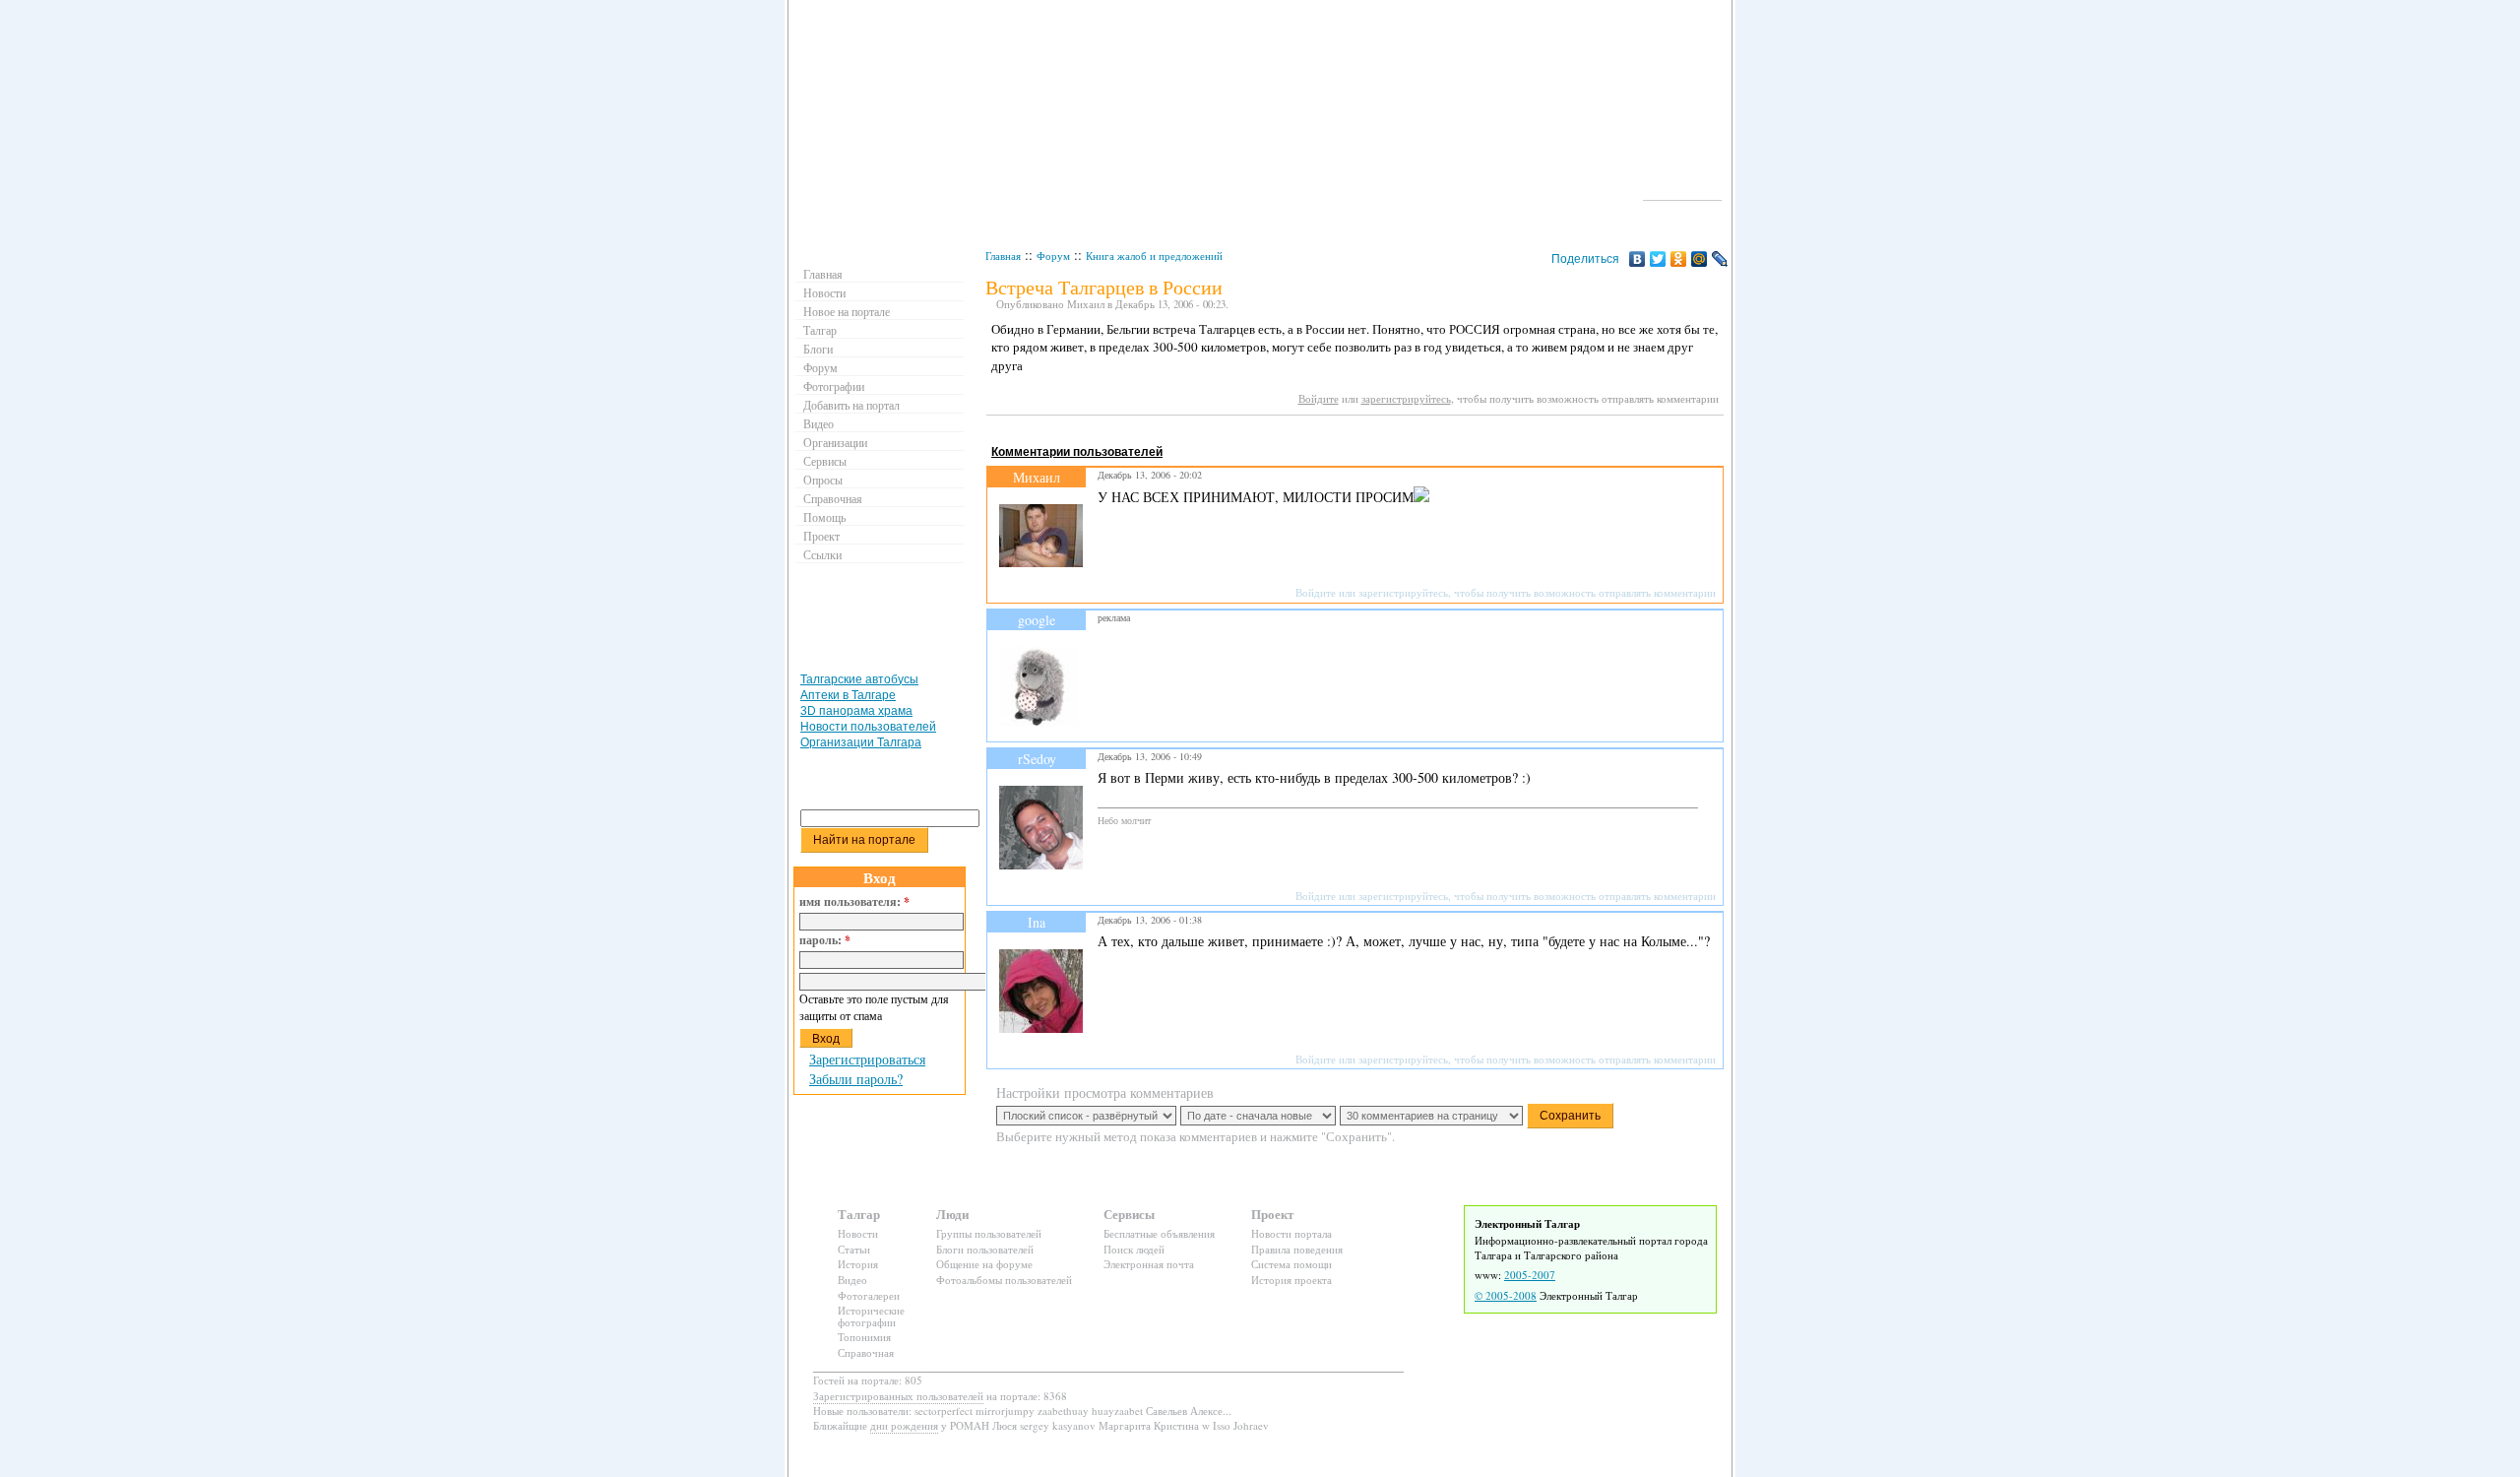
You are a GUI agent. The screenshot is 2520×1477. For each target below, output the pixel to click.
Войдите (1319, 398)
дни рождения (904, 1425)
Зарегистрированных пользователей (898, 1396)
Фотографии (834, 386)
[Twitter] (1658, 259)
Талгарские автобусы (859, 679)
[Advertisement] (1345, 434)
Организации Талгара (861, 742)
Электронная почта (1149, 1264)
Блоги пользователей (985, 1249)
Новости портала (1291, 1233)
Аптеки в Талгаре (848, 695)
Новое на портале (847, 311)
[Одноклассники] (1679, 259)
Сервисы (825, 461)
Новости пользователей (868, 727)
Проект (821, 536)
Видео (819, 423)
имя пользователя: (854, 902)
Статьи (854, 1249)
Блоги (818, 349)
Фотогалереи (869, 1295)
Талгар (820, 330)
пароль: (825, 940)
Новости (824, 292)
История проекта (1291, 1280)
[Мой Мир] (1700, 259)
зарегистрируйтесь (1406, 398)
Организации (835, 442)
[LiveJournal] (1720, 259)
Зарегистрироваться (867, 1059)
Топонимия (864, 1337)
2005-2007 (1530, 1275)
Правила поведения (1297, 1249)
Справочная (833, 498)
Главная (1003, 256)
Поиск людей (1134, 1249)
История (858, 1264)
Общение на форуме (984, 1264)
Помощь (824, 517)
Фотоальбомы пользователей (1004, 1280)
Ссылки (822, 554)
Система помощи (1291, 1264)
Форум (1053, 256)
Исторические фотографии (871, 1316)
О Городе (1683, 191)
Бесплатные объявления (1159, 1233)
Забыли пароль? (856, 1079)
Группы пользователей (989, 1233)
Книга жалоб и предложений (1154, 256)
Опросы (823, 480)
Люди (952, 1214)
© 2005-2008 (1506, 1295)
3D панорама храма (856, 711)
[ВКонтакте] (1638, 259)
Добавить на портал (851, 405)
